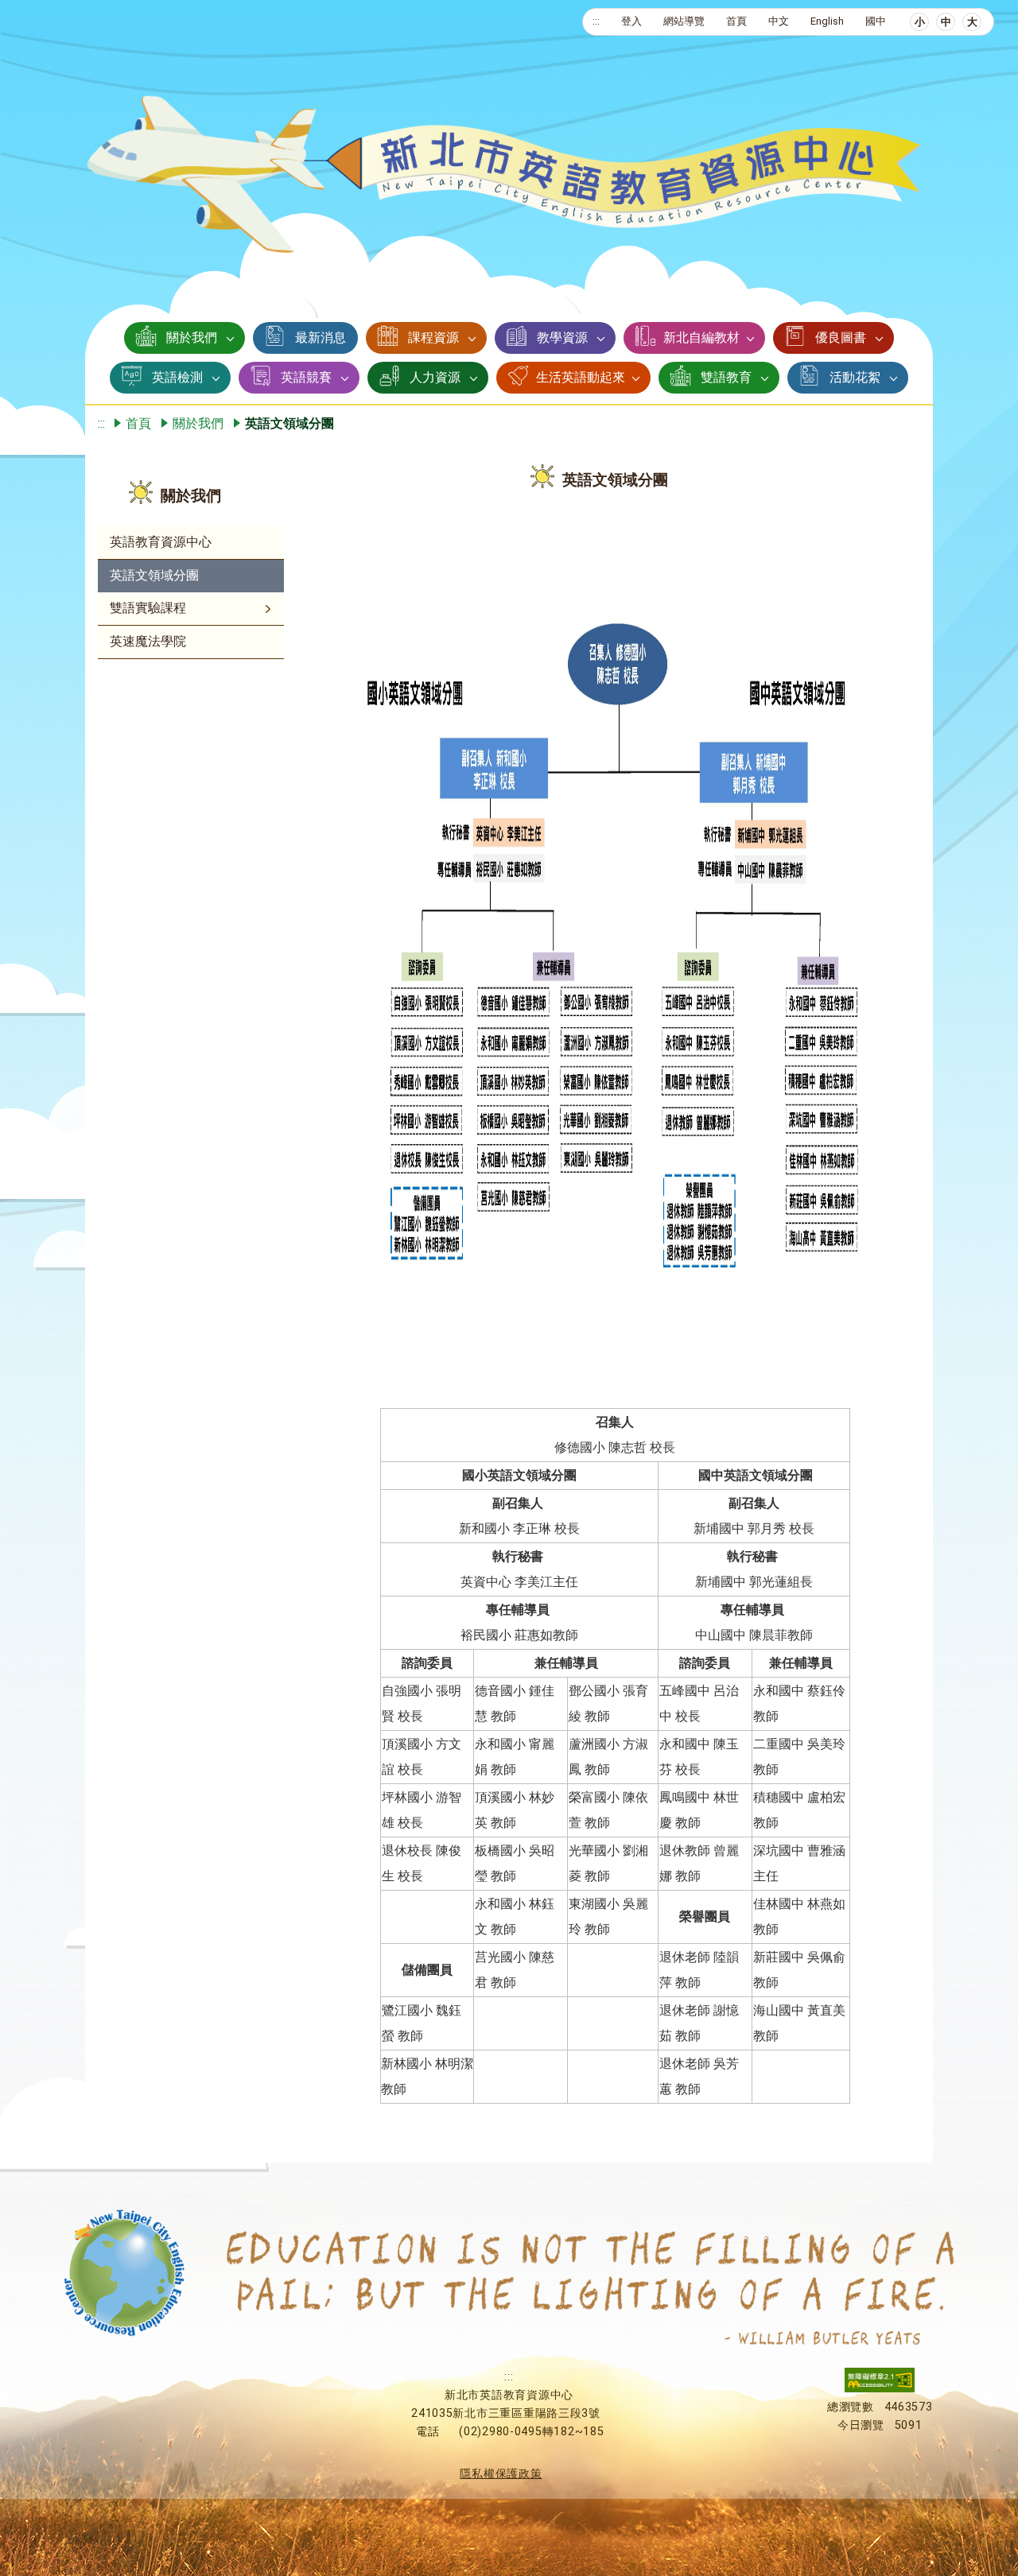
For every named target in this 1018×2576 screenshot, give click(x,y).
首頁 (736, 21)
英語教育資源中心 (161, 542)
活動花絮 (855, 377)
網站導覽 (684, 21)
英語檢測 (177, 377)
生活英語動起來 (581, 377)
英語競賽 (306, 377)
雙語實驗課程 (148, 608)
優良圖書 (841, 338)
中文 (779, 21)
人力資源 (435, 377)
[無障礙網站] (880, 2389)
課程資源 (433, 338)
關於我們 (192, 338)
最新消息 (321, 338)
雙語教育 (726, 377)
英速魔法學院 (148, 641)
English (827, 21)
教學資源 (562, 338)
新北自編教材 (701, 338)
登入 (631, 21)
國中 (876, 21)
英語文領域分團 (154, 575)
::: (596, 21)
